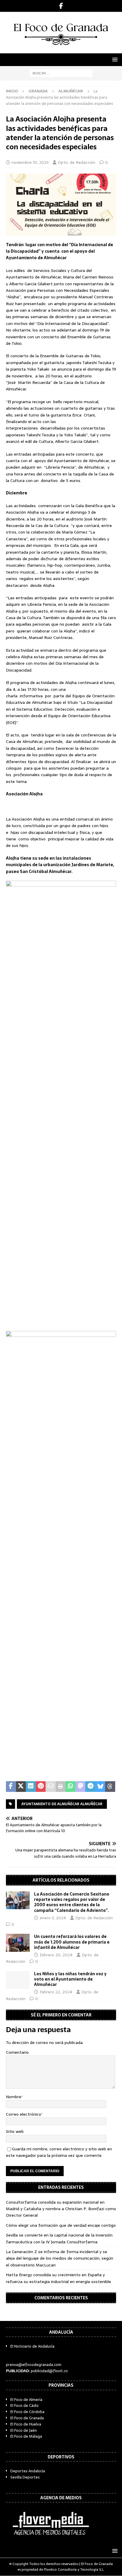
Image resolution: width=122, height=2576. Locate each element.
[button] (114, 59)
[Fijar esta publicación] (41, 1787)
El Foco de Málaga (26, 2436)
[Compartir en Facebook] (11, 1787)
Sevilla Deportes (25, 2477)
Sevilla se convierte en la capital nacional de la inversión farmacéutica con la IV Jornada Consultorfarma (59, 2238)
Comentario (17, 2052)
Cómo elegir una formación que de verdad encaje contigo (61, 2225)
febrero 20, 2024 (56, 1955)
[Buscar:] (61, 73)
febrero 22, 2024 (56, 1992)
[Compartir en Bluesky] (100, 1787)
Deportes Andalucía (28, 2471)
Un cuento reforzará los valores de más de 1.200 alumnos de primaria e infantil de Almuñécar (72, 1942)
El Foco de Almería (26, 2400)
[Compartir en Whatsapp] (70, 1787)
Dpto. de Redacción (77, 162)
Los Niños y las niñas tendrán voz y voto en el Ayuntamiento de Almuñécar (70, 1979)
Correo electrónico (24, 2114)
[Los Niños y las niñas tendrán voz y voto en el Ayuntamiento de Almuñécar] (18, 1980)
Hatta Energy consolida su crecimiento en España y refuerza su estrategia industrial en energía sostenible (58, 2278)
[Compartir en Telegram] (90, 1787)
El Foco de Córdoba (27, 2412)
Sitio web (15, 2131)
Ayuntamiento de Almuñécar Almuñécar (62, 1804)
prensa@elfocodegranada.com (34, 2365)
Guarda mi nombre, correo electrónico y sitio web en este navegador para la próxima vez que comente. (59, 2152)
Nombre (14, 2097)
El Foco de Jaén (24, 2430)
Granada (38, 91)
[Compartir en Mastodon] (81, 1787)
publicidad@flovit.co (49, 2371)
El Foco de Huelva (26, 2424)
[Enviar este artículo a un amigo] (51, 1787)
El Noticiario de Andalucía (32, 2346)
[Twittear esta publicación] (21, 1787)
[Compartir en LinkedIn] (31, 1787)
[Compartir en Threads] (110, 1787)
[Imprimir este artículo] (61, 1787)
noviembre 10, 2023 (30, 162)
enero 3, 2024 (53, 1918)
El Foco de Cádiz (25, 2406)
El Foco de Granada (27, 2418)
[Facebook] (61, 6)
